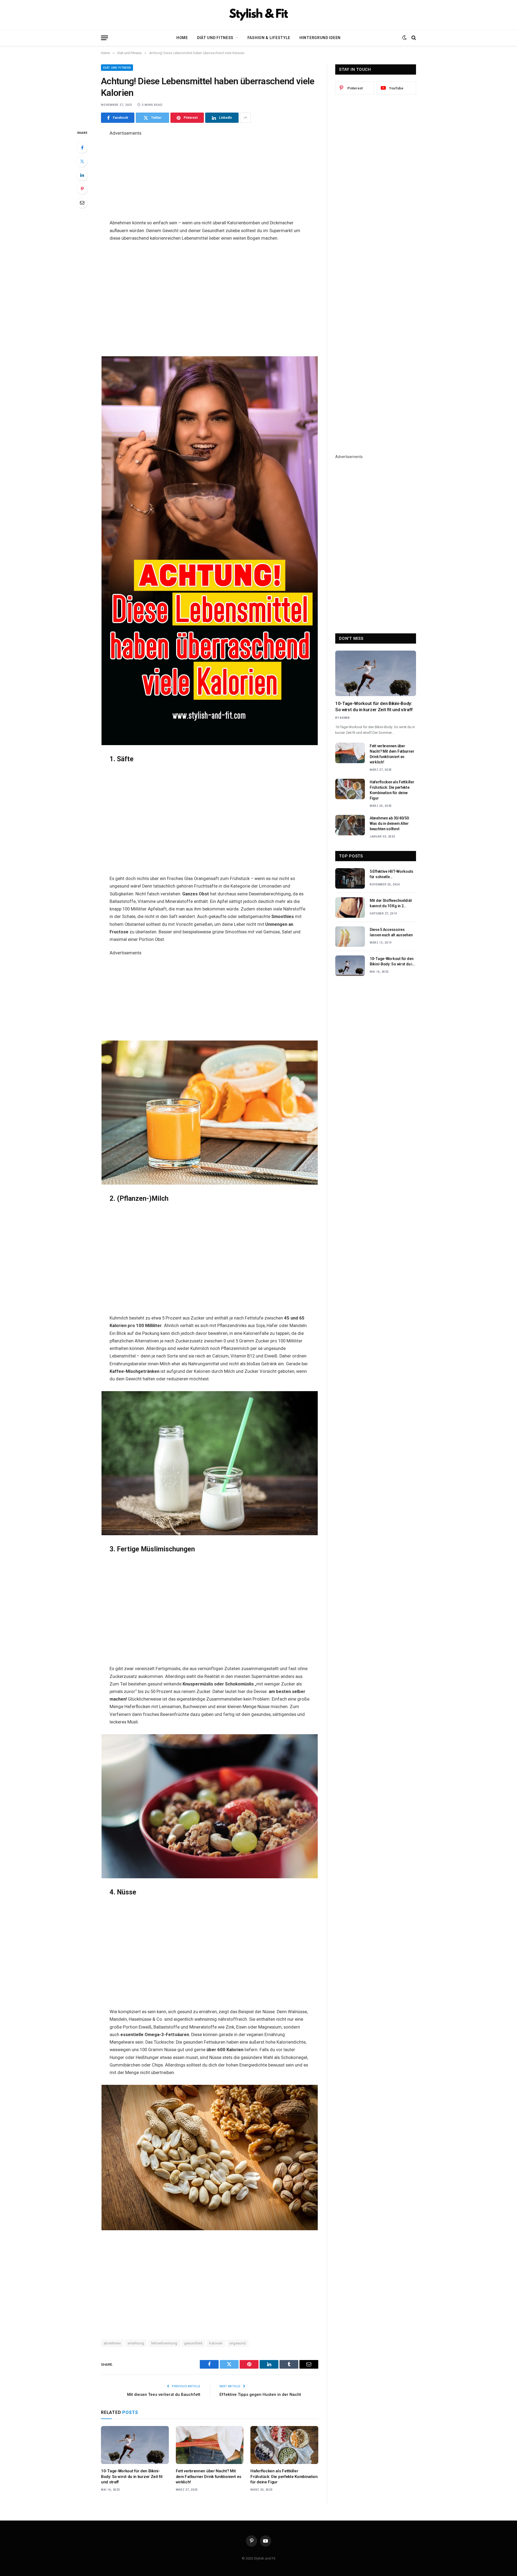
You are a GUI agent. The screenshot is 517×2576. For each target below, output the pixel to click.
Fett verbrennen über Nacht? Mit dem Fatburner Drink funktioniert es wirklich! (209, 2476)
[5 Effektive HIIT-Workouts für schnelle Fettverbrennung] (350, 878)
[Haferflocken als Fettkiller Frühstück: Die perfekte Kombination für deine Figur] (284, 2445)
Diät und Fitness (215, 38)
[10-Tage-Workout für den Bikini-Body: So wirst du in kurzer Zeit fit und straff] (135, 2445)
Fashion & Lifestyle (269, 38)
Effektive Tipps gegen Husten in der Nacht (260, 2395)
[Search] (413, 38)
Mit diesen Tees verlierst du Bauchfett (164, 2395)
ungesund (238, 2343)
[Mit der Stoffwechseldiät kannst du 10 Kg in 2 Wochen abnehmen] (350, 907)
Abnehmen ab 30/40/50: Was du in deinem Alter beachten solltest (390, 823)
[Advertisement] (210, 175)
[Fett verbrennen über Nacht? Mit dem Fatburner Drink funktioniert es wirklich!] (210, 2445)
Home (182, 38)
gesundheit (193, 2343)
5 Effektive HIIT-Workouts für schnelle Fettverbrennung (392, 874)
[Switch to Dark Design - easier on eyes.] (404, 38)
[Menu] (104, 38)
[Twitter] (82, 161)
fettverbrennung (164, 2343)
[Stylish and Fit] (258, 15)
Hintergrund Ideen (320, 38)
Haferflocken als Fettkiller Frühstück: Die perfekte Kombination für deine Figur (284, 2476)
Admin (345, 718)
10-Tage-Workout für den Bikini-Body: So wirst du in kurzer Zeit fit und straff (132, 2476)
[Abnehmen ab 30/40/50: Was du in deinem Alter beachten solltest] (350, 825)
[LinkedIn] (82, 175)
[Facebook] (82, 148)
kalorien (216, 2343)
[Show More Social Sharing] (245, 118)
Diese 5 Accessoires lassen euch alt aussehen (391, 932)
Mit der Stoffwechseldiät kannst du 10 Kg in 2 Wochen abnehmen (391, 903)
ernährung (136, 2343)
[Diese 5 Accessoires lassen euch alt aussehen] (350, 937)
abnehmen (112, 2343)
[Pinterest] (82, 189)
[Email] (82, 203)
